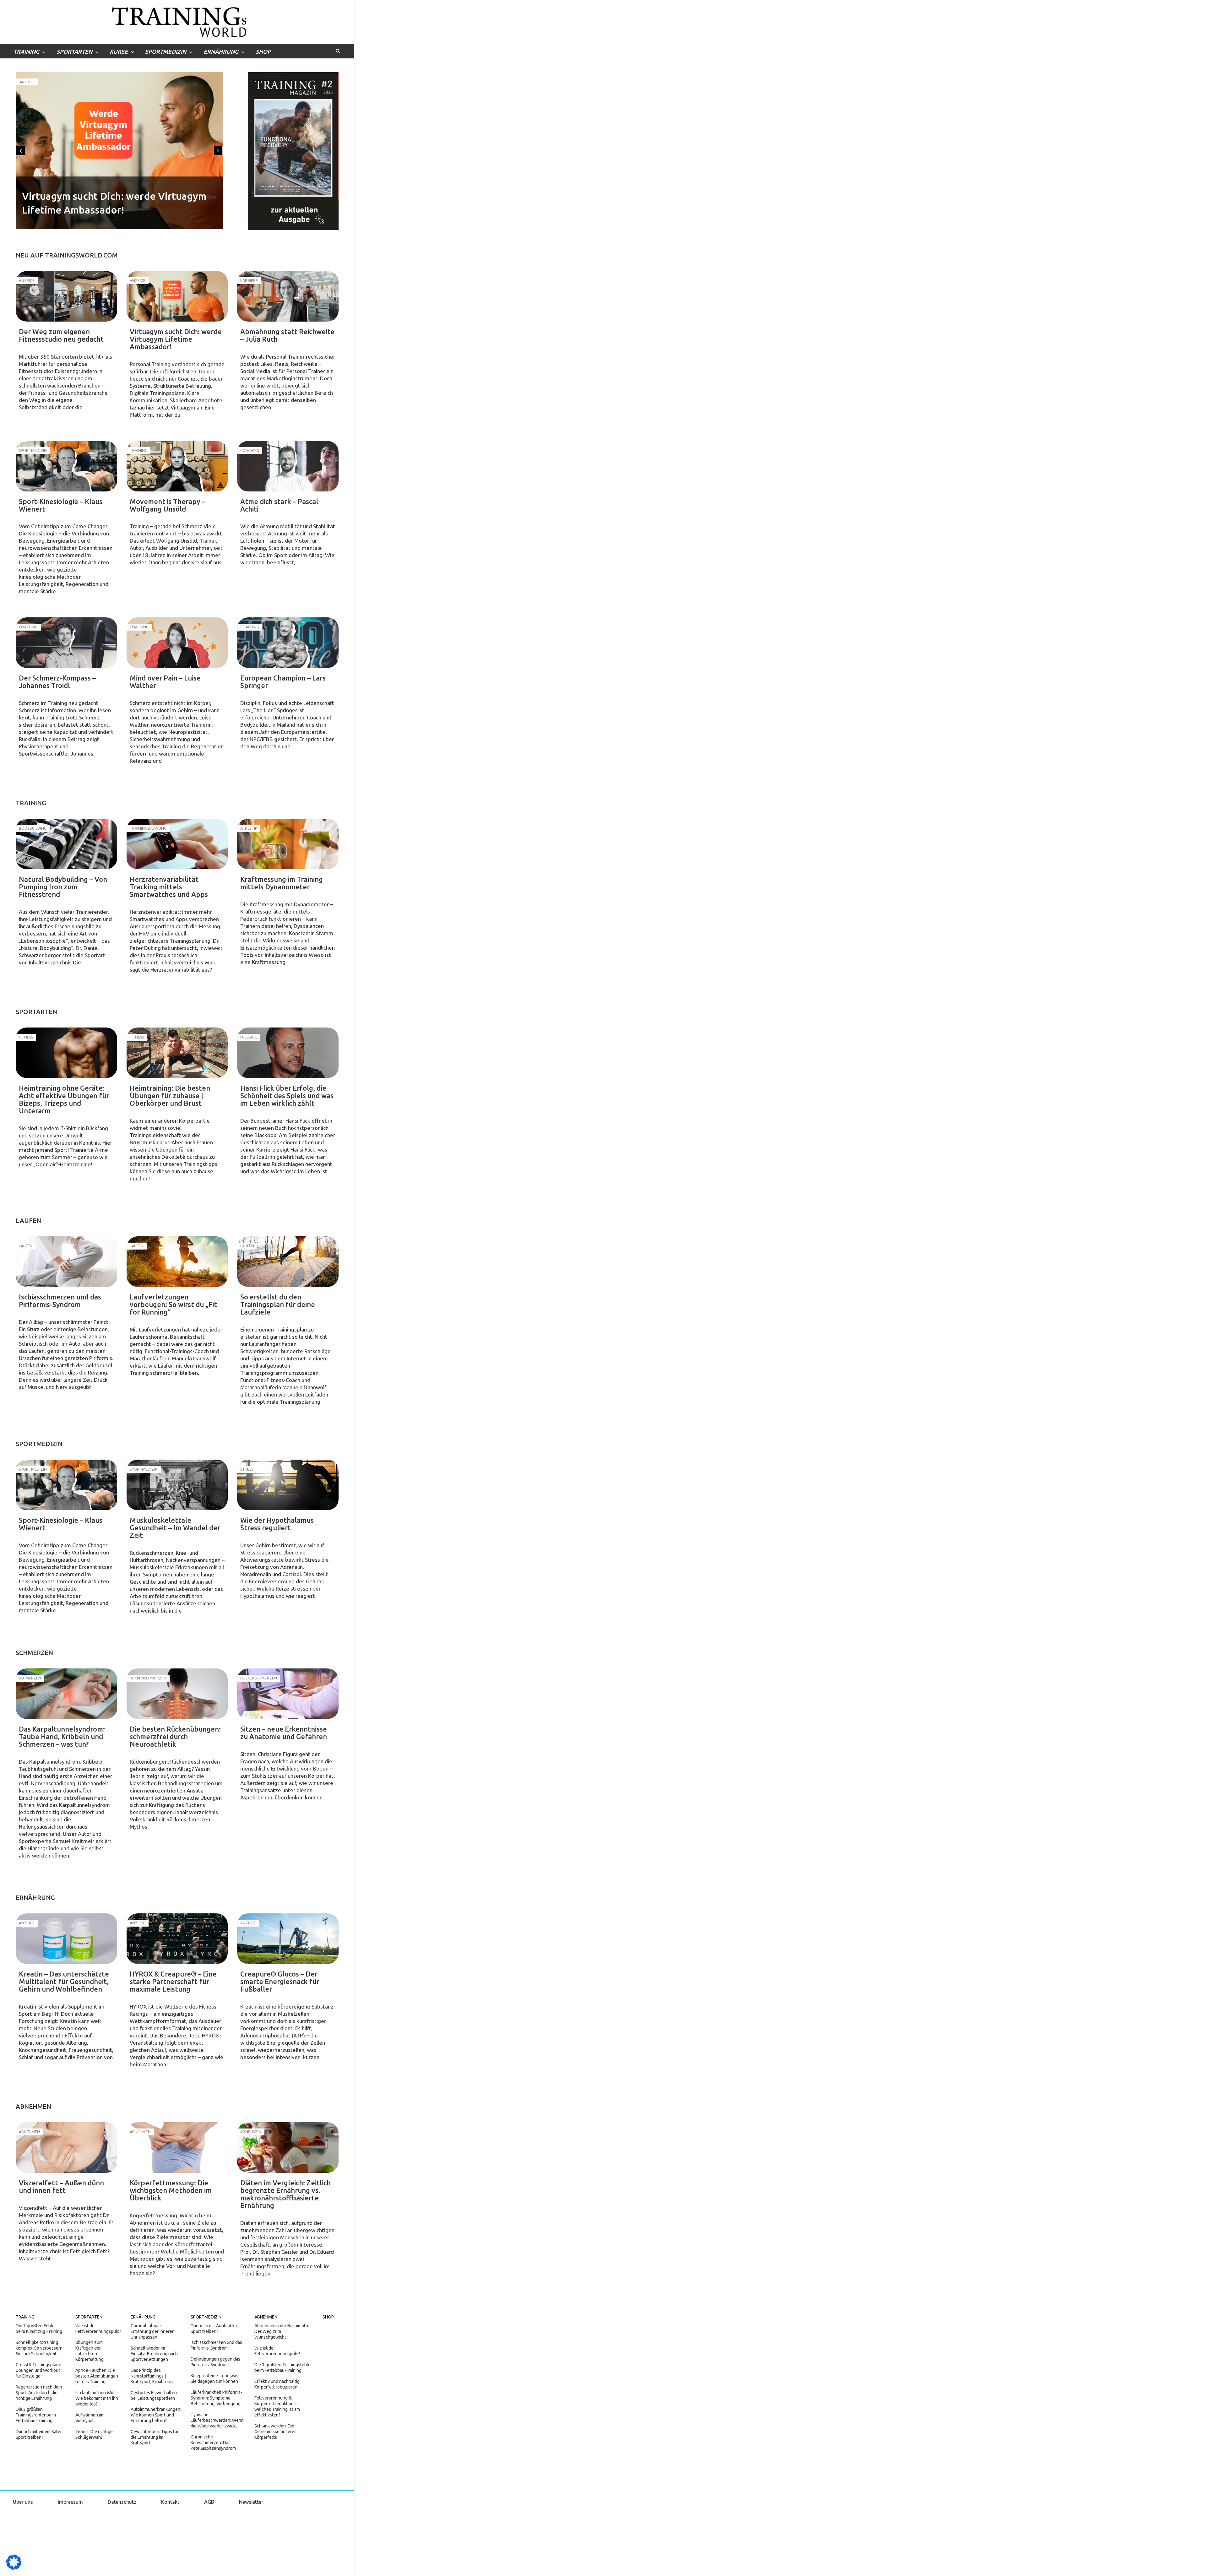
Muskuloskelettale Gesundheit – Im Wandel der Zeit (175, 1528)
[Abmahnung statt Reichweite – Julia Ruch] (288, 296)
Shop (263, 52)
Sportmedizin (32, 82)
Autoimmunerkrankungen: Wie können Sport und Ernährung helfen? (156, 2415)
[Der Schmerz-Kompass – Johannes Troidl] (66, 643)
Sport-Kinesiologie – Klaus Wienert (103, 210)
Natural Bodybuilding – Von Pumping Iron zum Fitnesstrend (63, 887)
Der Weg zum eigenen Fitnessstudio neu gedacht (61, 335)
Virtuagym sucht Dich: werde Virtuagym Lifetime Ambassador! (176, 339)
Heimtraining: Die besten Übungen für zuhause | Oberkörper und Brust (170, 1095)
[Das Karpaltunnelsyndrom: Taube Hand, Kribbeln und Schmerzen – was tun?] (66, 1694)
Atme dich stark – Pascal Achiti (279, 505)
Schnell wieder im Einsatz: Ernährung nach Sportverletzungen (154, 2354)
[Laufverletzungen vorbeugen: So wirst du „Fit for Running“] (177, 1262)
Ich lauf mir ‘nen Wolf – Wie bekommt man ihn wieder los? (97, 2398)
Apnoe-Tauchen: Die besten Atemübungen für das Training (97, 2376)
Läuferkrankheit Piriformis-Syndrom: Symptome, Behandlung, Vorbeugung (216, 2398)
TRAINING (26, 52)
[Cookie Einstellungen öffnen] (14, 2568)
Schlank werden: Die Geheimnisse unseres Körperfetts (275, 2432)
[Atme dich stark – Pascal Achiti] (288, 466)
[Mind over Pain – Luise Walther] (177, 643)
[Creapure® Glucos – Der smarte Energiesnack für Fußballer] (288, 1939)
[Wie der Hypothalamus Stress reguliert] (288, 1485)
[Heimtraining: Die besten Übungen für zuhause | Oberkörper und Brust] (177, 1053)
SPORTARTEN (74, 52)
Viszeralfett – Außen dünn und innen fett (61, 2186)
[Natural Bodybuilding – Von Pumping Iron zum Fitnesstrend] (66, 844)
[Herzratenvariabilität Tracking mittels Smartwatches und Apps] (177, 844)
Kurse (119, 52)
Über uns (23, 2502)
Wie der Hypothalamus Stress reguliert (277, 1524)
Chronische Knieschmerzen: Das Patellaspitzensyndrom (213, 2443)
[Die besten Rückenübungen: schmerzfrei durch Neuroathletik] (177, 1694)
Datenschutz (122, 2502)
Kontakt (170, 2502)
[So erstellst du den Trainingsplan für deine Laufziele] (288, 1262)
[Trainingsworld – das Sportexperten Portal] (177, 21)
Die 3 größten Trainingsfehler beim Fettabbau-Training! (36, 2415)
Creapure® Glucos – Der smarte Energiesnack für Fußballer (280, 1981)
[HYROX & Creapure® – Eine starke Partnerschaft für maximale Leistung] (177, 1939)
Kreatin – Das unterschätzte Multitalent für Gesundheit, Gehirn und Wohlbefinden (64, 1981)
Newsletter (251, 2502)
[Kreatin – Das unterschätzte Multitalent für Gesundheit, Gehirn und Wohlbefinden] (66, 1939)
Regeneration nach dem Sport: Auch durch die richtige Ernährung (39, 2393)
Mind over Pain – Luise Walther (165, 682)
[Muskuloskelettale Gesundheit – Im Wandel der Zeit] (177, 1485)
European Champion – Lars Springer (283, 682)
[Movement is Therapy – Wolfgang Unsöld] (177, 466)
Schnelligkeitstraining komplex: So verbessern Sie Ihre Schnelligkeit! (39, 2348)
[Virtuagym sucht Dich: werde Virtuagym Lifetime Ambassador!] (177, 296)
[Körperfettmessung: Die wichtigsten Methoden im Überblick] (177, 2148)
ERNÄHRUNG (221, 52)
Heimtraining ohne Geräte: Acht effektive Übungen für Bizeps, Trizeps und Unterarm (64, 1099)
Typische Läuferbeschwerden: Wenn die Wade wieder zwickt (217, 2420)
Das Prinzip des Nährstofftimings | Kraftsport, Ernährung (152, 2376)
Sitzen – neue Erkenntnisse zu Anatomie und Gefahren (284, 1733)
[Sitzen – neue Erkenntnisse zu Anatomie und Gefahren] (288, 1694)
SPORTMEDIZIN (166, 52)
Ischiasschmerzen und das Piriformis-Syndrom (60, 1301)
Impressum (70, 2502)
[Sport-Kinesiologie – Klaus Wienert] (66, 466)
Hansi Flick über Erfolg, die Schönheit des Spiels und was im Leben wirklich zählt (287, 1095)
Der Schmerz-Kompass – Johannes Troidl (57, 682)
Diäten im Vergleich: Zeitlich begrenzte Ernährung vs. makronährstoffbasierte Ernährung (285, 2194)
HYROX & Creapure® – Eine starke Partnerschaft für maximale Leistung (173, 1981)
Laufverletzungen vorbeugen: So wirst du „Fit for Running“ (173, 1304)
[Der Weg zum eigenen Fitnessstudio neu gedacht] (66, 296)
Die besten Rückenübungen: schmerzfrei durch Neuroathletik (175, 1736)
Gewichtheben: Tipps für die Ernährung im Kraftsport (155, 2437)
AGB (209, 2502)
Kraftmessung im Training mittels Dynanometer (282, 883)
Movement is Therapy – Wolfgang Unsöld (167, 505)
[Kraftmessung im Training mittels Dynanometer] (288, 844)
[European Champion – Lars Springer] (288, 643)
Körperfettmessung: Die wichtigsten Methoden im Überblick (171, 2190)
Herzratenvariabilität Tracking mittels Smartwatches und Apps (169, 887)
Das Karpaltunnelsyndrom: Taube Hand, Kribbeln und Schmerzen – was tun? (62, 1736)
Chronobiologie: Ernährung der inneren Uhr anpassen (153, 2331)
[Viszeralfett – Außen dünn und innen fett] (66, 2148)
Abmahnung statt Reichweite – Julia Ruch (287, 335)
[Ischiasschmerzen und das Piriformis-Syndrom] (66, 1262)
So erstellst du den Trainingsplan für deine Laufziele (278, 1304)
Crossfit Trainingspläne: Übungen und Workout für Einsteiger (39, 2370)
